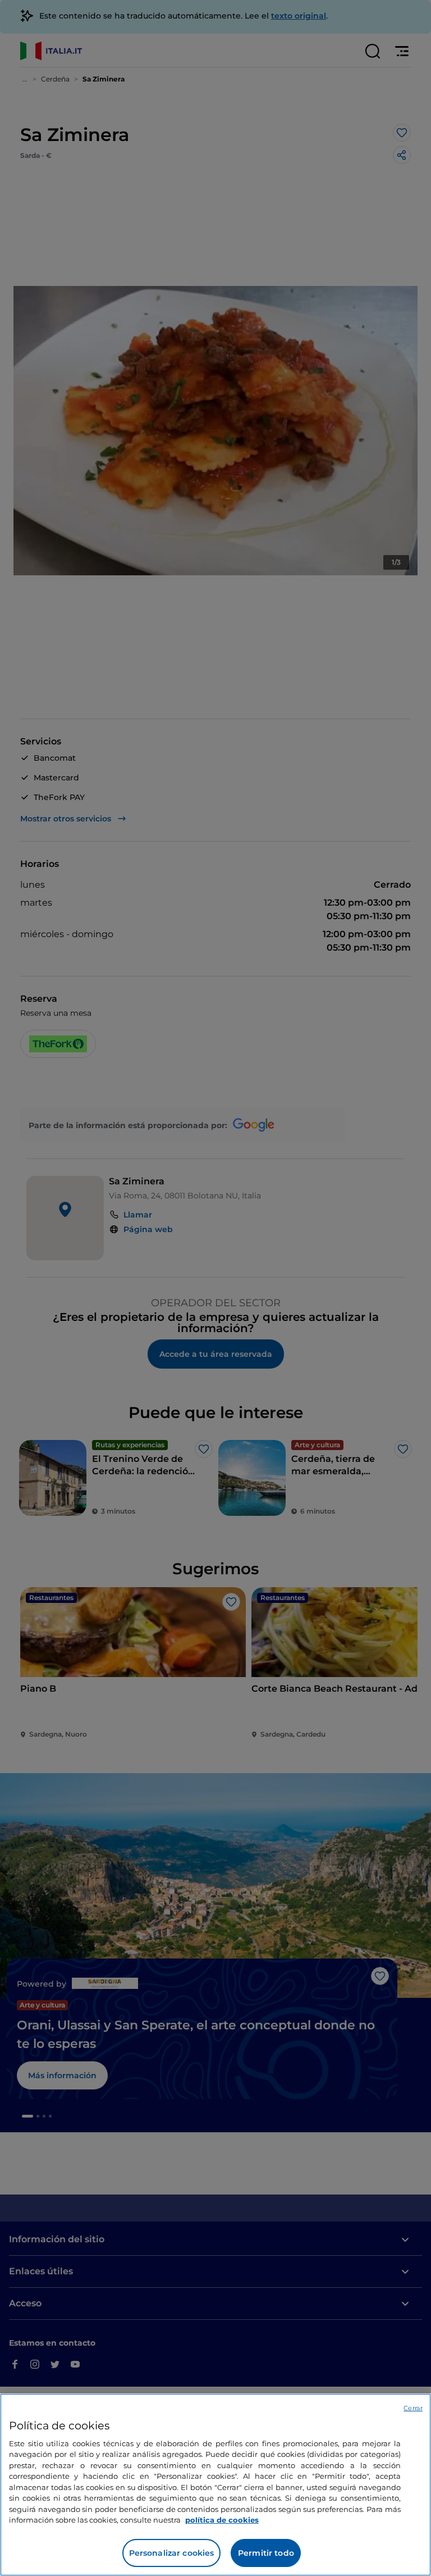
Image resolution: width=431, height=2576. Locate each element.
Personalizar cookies (172, 2553)
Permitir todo (266, 2553)
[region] (215, 2485)
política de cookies (222, 2520)
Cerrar (413, 2408)
